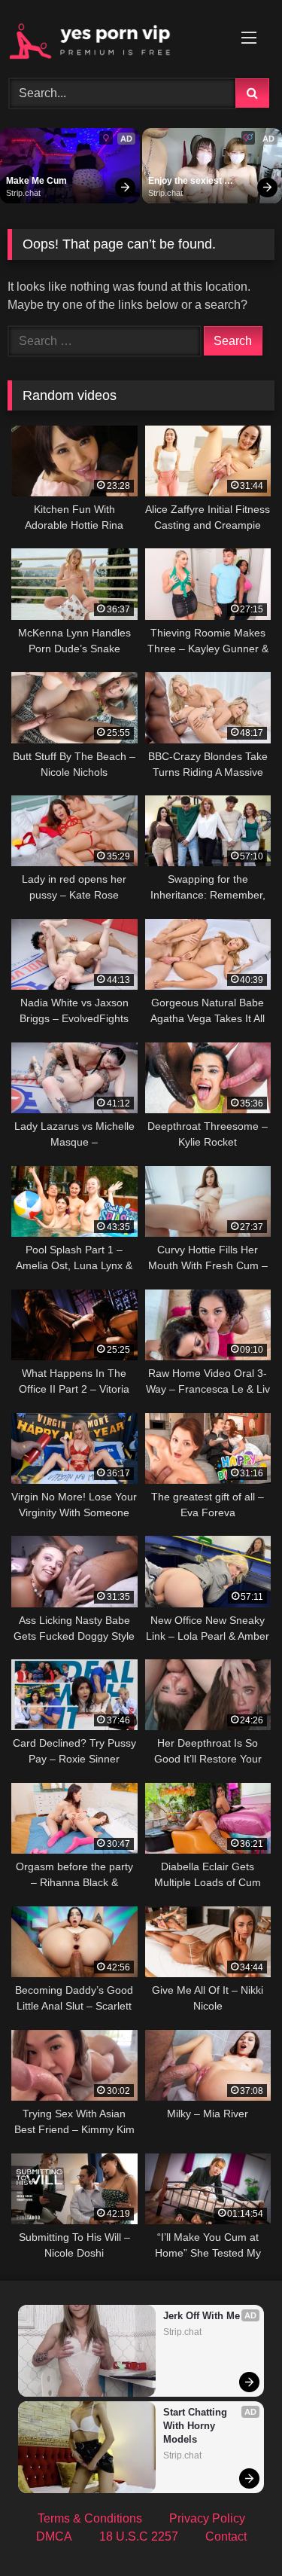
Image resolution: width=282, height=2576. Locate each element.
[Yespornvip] (116, 37)
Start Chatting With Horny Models (197, 2426)
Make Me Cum (36, 181)
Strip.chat (23, 193)
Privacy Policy (207, 2518)
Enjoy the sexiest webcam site (186, 182)
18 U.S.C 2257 (139, 2536)
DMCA (54, 2536)
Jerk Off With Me (202, 2316)
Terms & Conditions (90, 2518)
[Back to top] (235, 2531)
